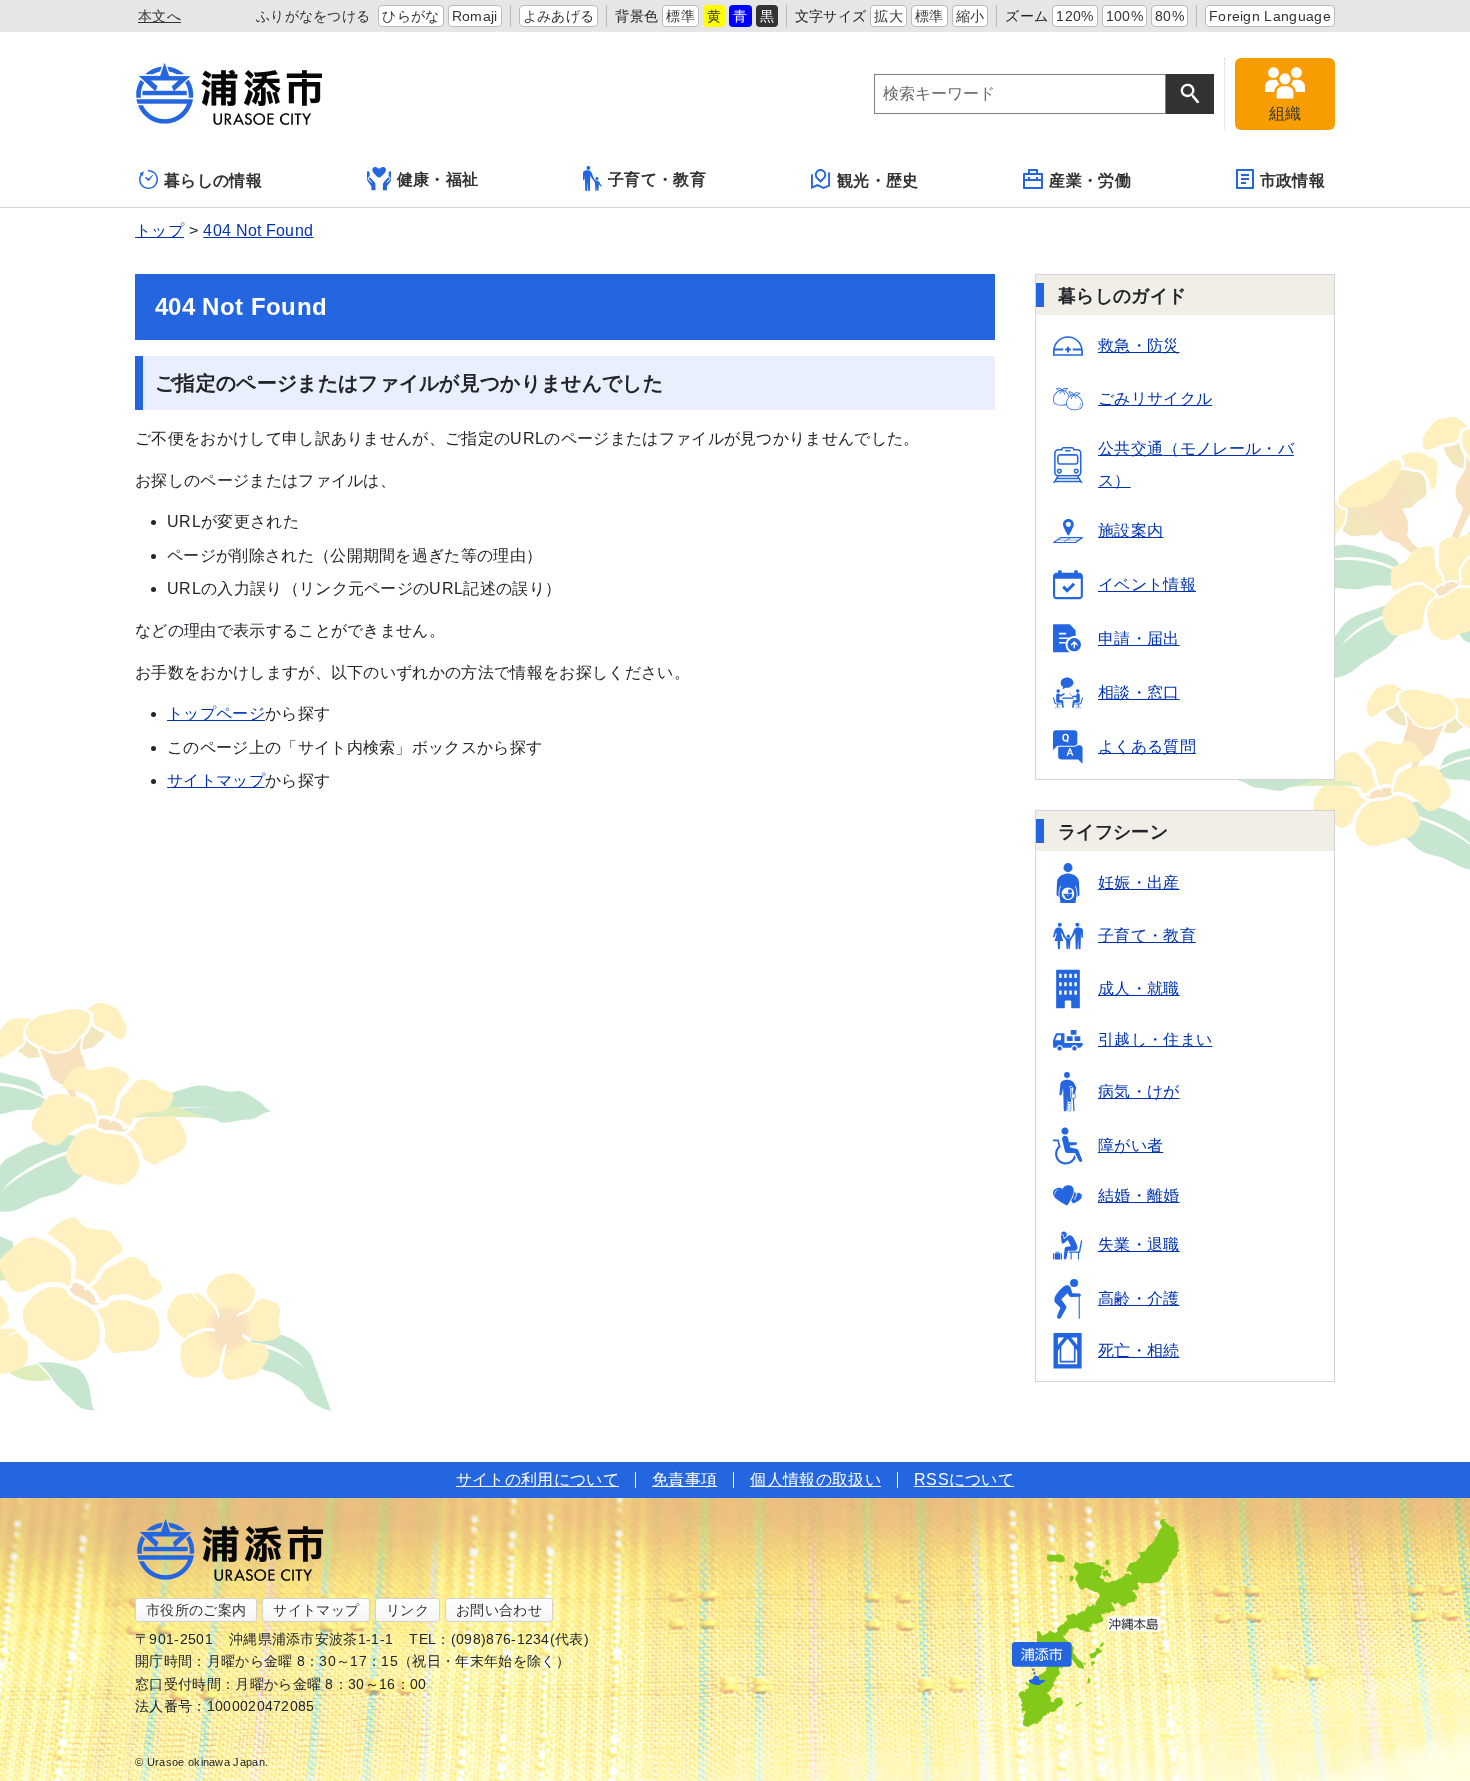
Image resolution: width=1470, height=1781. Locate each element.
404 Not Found (258, 230)
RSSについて (964, 1479)
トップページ (216, 713)
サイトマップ (216, 780)
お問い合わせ (499, 1610)
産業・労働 (1090, 180)
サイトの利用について (537, 1479)
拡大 (888, 16)
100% (1124, 16)
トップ (159, 230)
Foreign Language (1270, 16)
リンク (407, 1610)
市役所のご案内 (196, 1610)
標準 (680, 16)
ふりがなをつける (313, 16)
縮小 (970, 16)
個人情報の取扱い (815, 1479)
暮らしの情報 (213, 180)
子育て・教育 (657, 179)
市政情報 (1292, 180)
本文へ (159, 16)
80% (1169, 16)
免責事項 (684, 1479)
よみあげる (559, 16)
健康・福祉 (438, 179)
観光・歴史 (878, 180)
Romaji (475, 16)
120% (1074, 16)
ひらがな (410, 16)
